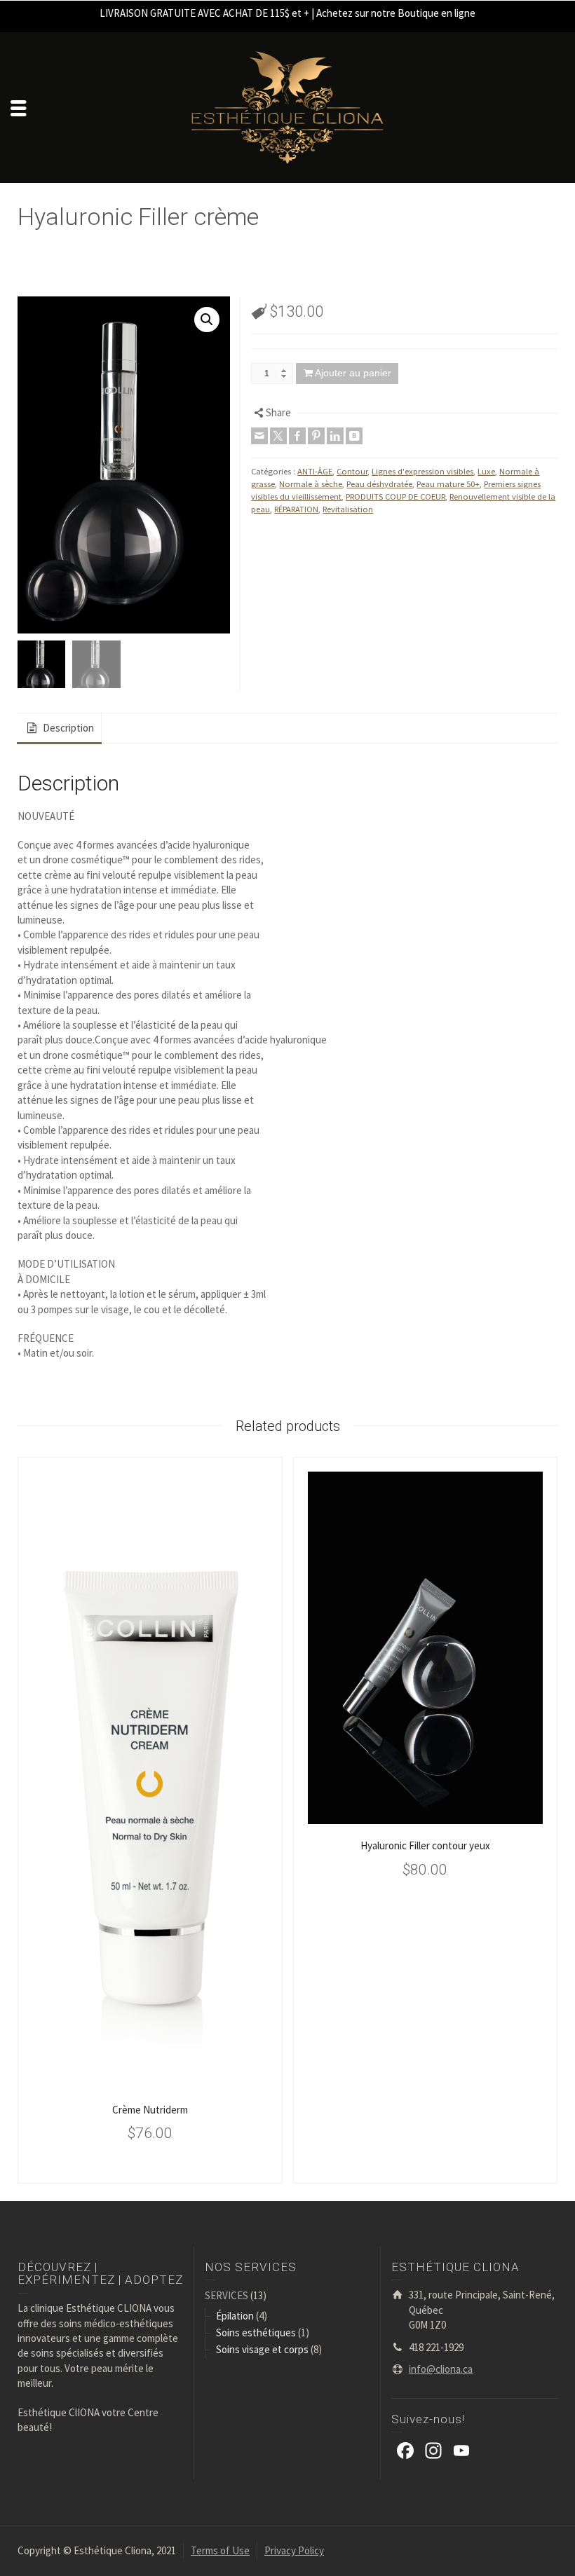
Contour (352, 471)
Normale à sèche (311, 484)
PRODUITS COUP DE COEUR (395, 496)
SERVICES (226, 2295)
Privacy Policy (294, 2550)
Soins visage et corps (262, 2349)
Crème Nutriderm (150, 2110)
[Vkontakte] (354, 436)
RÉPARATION (296, 509)
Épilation (235, 2316)
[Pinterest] (316, 436)
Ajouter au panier (353, 373)
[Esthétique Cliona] (287, 106)
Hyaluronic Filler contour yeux (425, 1845)
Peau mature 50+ (448, 484)
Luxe (486, 471)
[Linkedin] (335, 436)
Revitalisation (348, 509)
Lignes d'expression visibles (422, 471)
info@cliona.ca (441, 2369)
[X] (278, 436)
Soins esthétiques (256, 2332)
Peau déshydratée (379, 484)
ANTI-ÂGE (315, 471)
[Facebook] (297, 436)
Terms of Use (220, 2550)
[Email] (259, 436)
